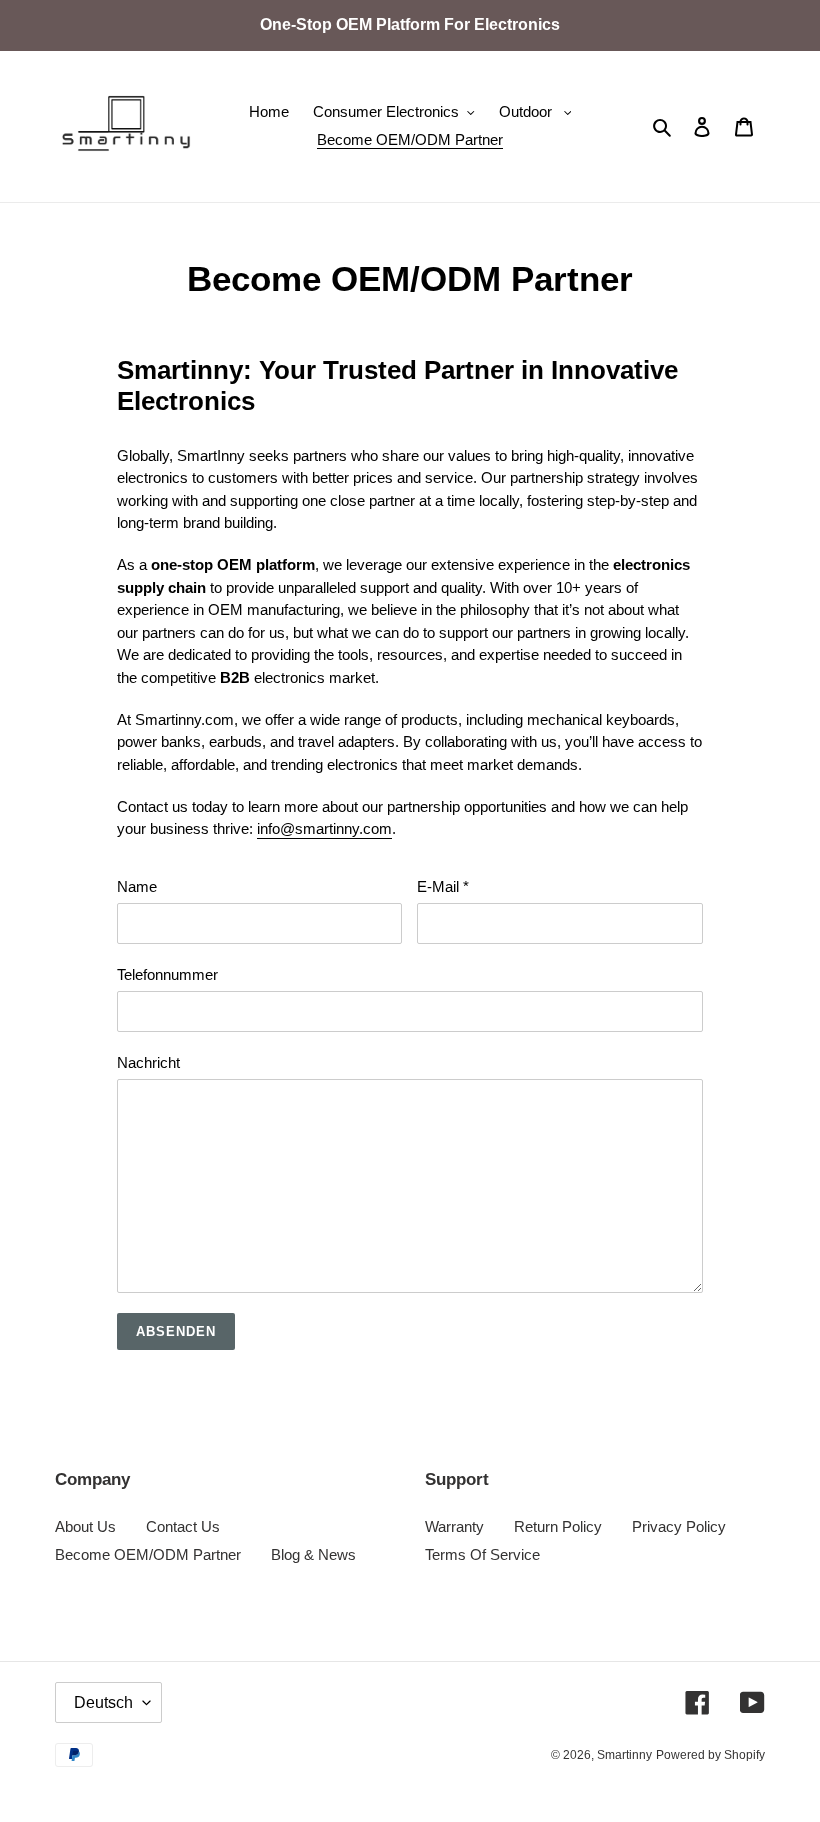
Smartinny (624, 1755)
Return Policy (558, 1526)
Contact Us (183, 1526)
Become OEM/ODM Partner (148, 1554)
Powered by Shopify (710, 1755)
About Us (85, 1526)
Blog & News (313, 1554)
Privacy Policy (679, 1526)
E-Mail (443, 886)
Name (137, 886)
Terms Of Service (482, 1554)
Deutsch (103, 1702)
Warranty (454, 1526)
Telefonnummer (167, 974)
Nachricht (148, 1062)
